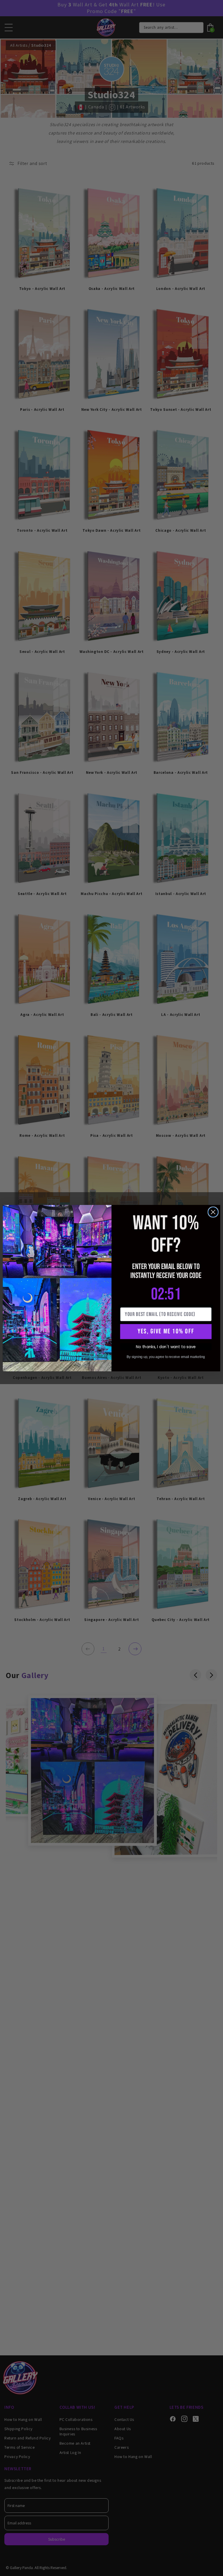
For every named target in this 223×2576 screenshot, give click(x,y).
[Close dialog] (213, 1212)
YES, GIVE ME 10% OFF (166, 1331)
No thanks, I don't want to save (166, 1347)
